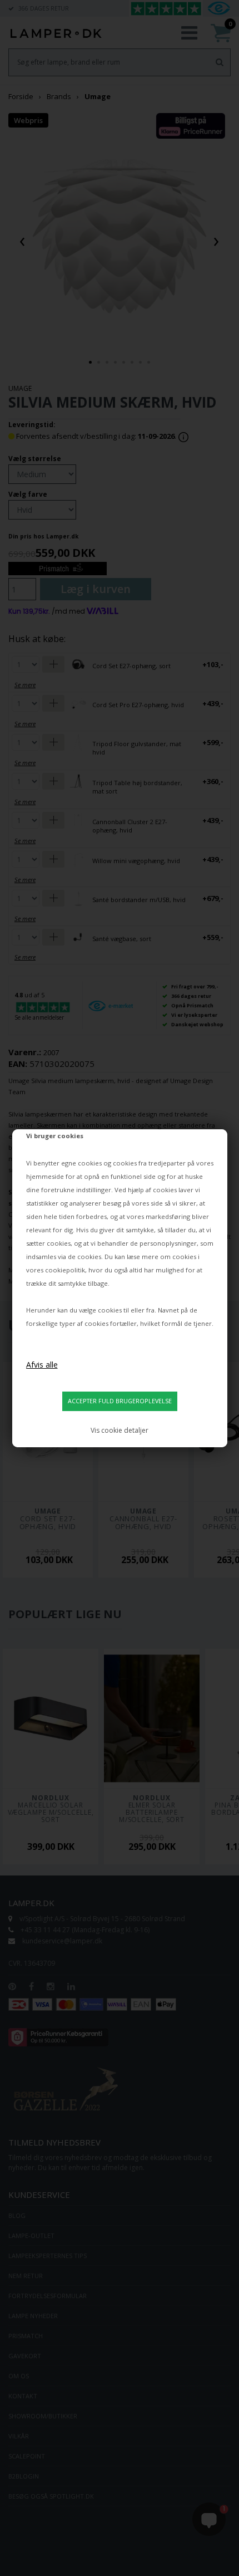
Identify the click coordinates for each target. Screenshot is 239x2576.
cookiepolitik (65, 1270)
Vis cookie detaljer (120, 1430)
